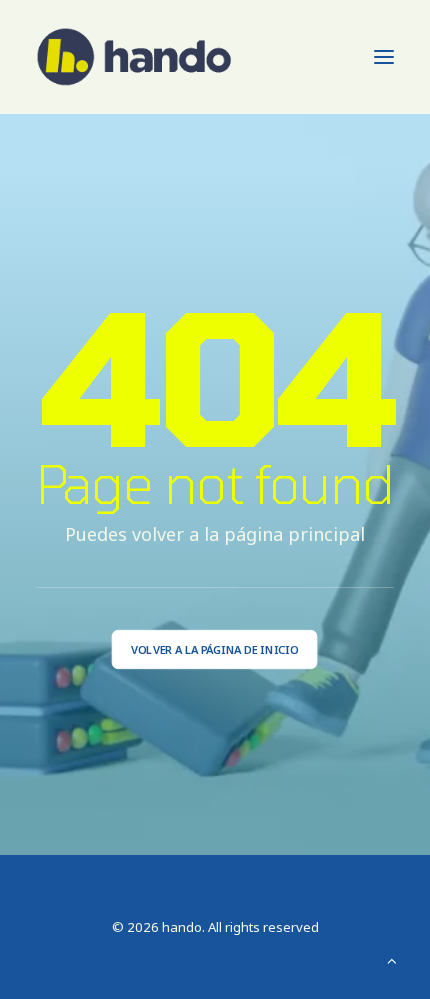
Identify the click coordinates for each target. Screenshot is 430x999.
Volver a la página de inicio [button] (214, 649)
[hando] (134, 57)
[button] (384, 57)
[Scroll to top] (392, 959)
